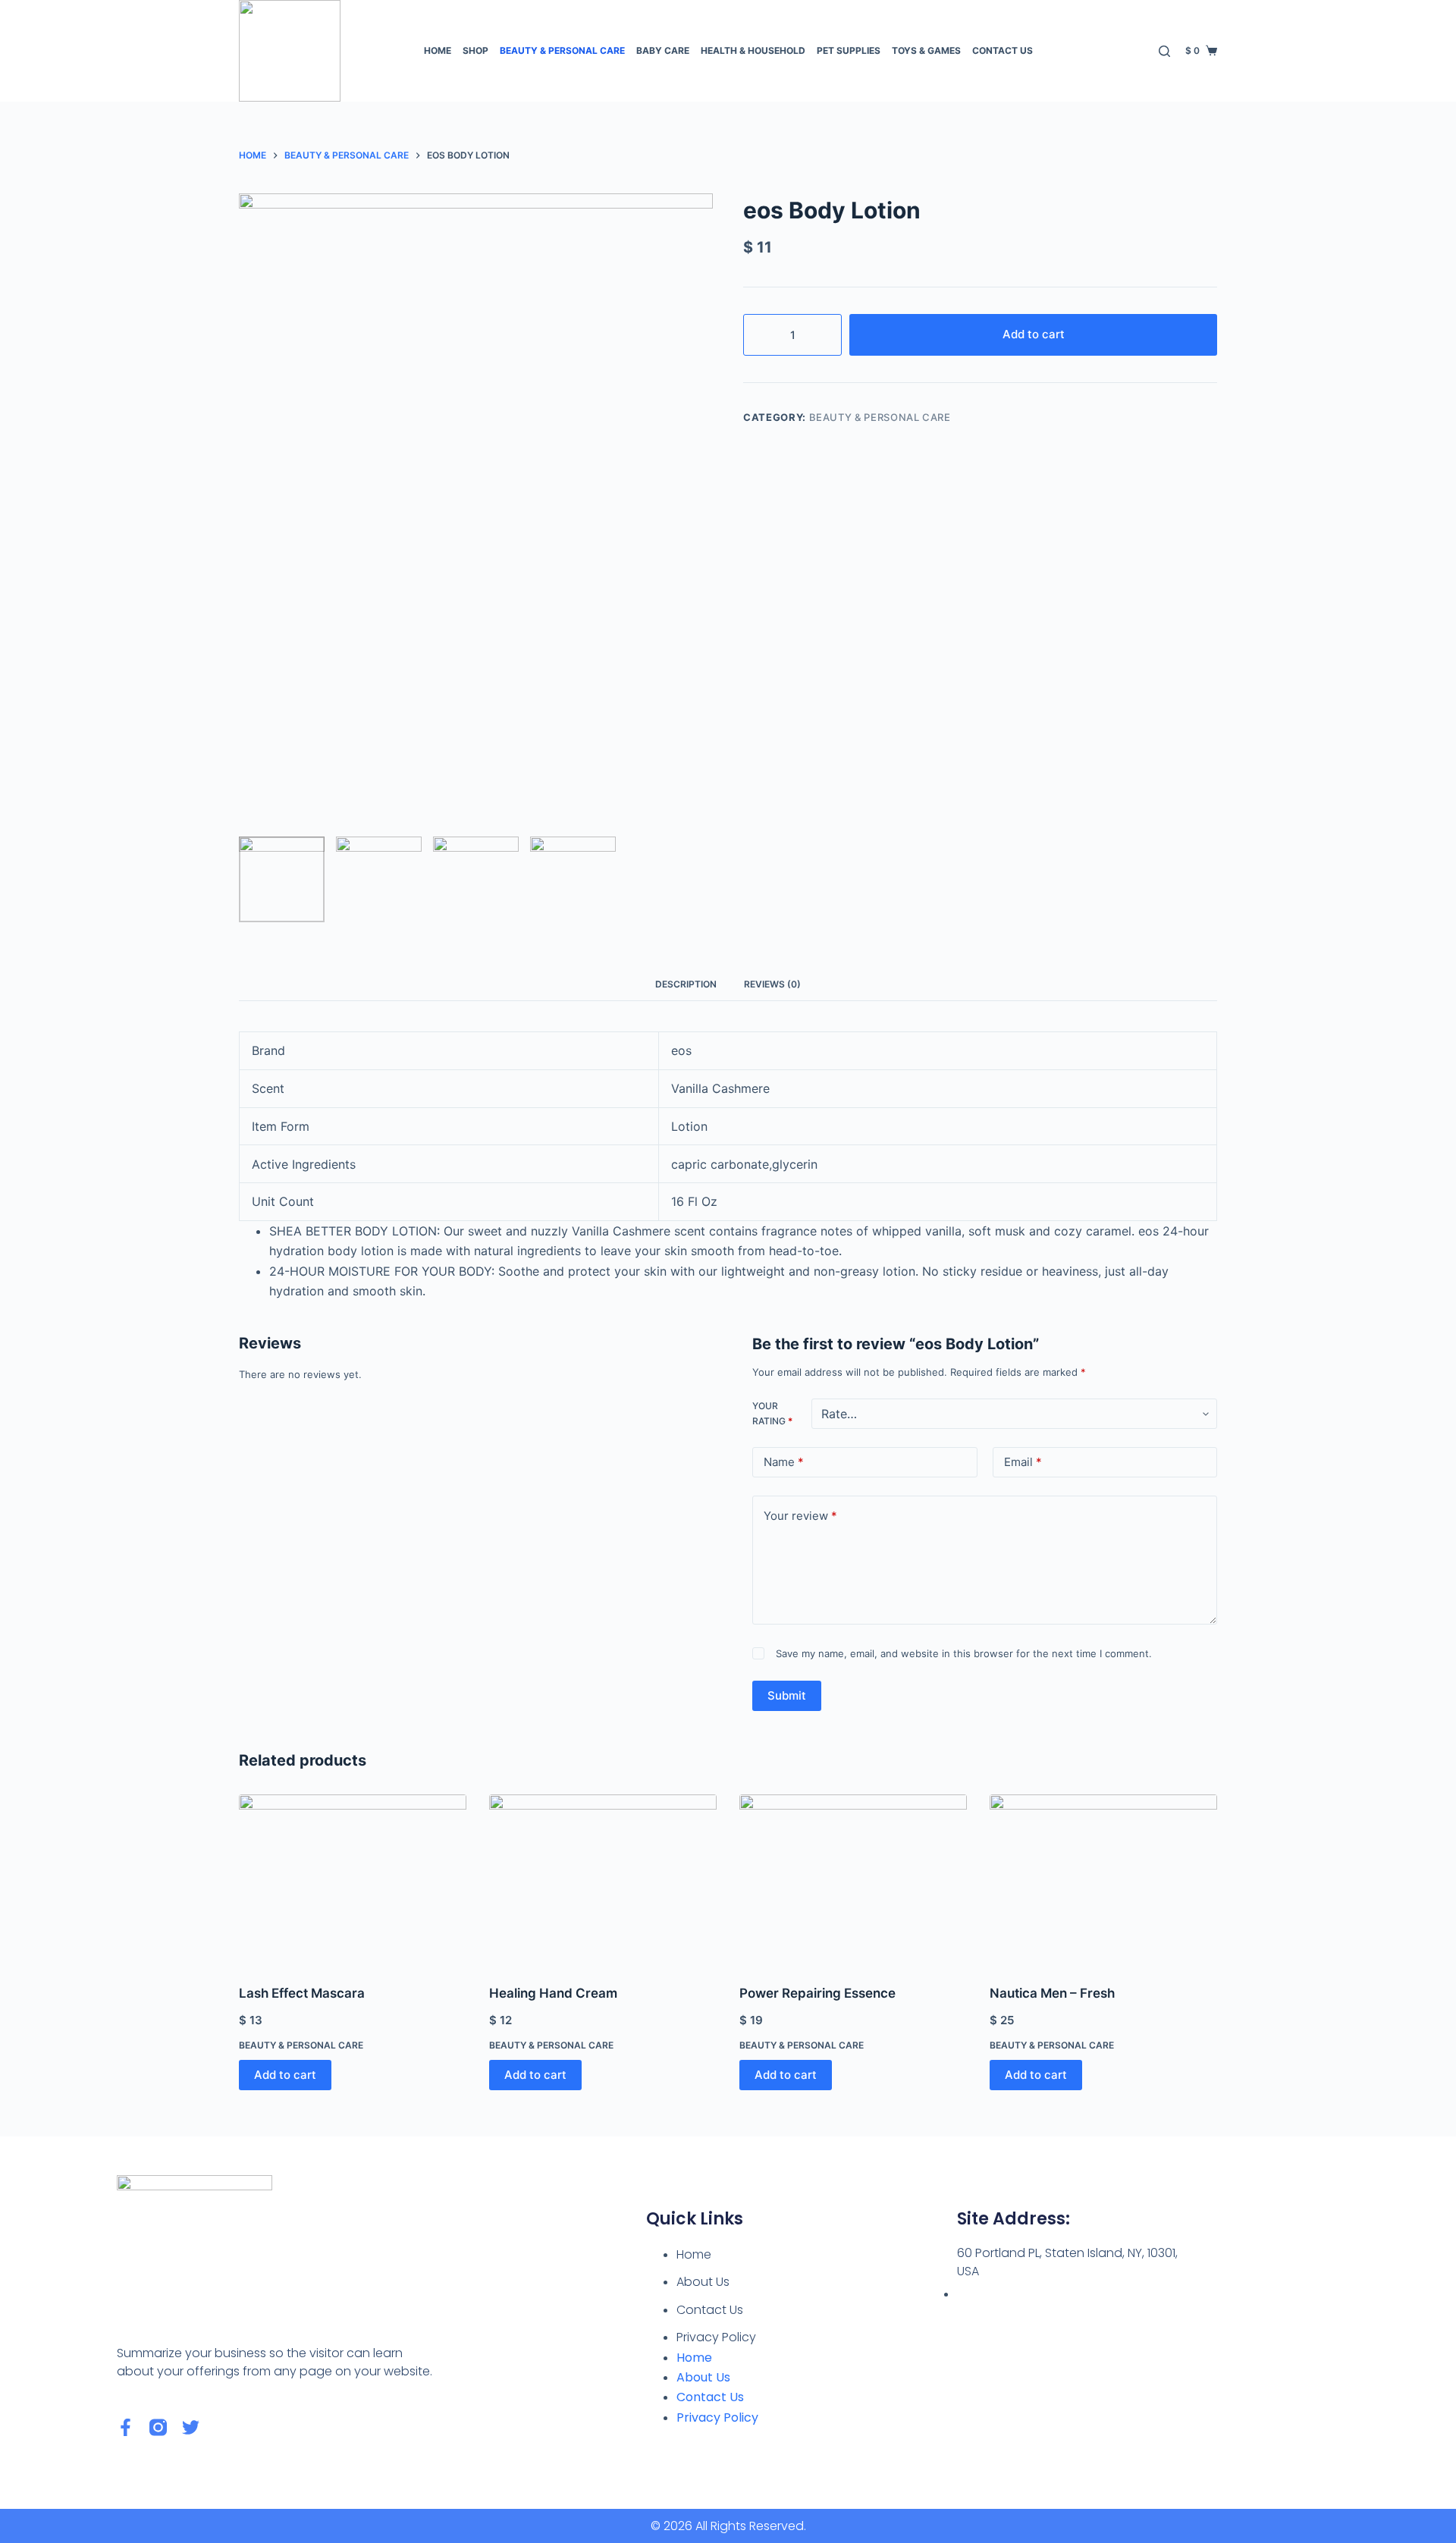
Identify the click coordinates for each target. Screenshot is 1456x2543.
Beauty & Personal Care (880, 417)
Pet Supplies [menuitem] (849, 50)
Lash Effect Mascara (302, 1993)
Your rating (772, 1413)
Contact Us (710, 2310)
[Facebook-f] (126, 2427)
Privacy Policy (716, 2337)
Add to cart (1034, 334)
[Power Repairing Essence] (853, 1880)
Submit (787, 1695)
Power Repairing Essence (817, 1993)
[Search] (1164, 51)
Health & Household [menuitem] (753, 50)
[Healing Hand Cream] (603, 1880)
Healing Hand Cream (553, 1993)
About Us (703, 2282)
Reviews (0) (772, 984)
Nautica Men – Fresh (1052, 1993)
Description (686, 984)
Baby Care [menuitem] (663, 50)
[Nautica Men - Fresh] (1103, 1880)
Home (694, 2254)
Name (784, 1462)
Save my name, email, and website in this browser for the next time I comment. (964, 1653)
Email (1023, 1462)
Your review (800, 1516)
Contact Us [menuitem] (1003, 50)
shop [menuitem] (475, 50)
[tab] (686, 984)
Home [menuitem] (438, 50)
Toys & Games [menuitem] (926, 50)
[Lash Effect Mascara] (353, 1880)
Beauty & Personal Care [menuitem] (562, 50)
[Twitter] (191, 2427)
